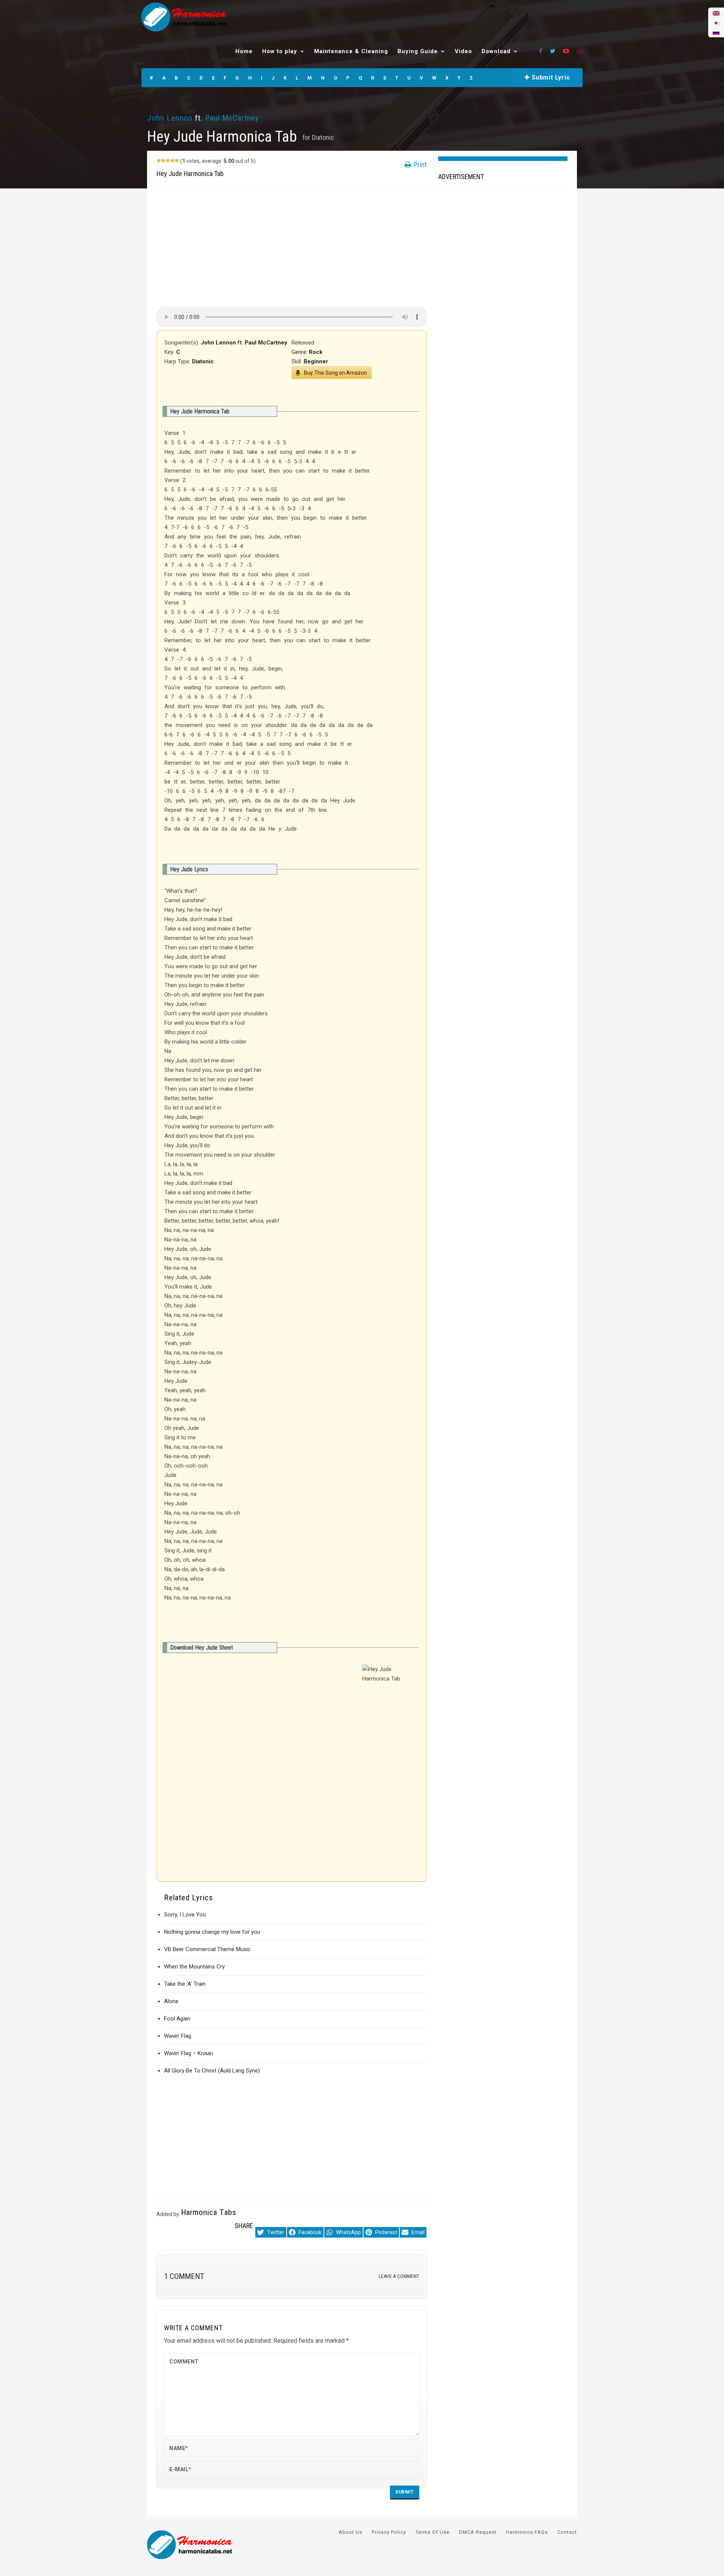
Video (463, 51)
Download (496, 51)
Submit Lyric (550, 77)
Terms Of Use (433, 2532)
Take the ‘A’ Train (185, 1984)
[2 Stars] (163, 161)
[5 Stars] (177, 161)
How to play (280, 51)
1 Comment (184, 2276)
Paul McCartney (232, 118)
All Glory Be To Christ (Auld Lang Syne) (212, 2071)
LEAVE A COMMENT (399, 2276)
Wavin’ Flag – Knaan (189, 2053)
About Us (350, 2532)
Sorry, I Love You (185, 1915)
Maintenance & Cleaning (351, 51)
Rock (316, 352)
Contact (567, 2532)
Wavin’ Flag (178, 2036)
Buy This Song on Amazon (335, 373)
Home (244, 51)
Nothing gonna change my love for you (212, 1932)
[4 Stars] (172, 161)
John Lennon (170, 118)
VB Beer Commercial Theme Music (207, 1949)
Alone (171, 2001)
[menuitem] (716, 13)
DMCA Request (478, 2532)
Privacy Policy (389, 2532)
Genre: (300, 352)
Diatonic (323, 137)
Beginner (316, 361)
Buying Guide (418, 51)
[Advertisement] (292, 246)
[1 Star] (159, 161)
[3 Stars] (168, 161)
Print (420, 165)
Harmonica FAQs (527, 2532)
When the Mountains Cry (194, 1967)
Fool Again (177, 2019)
